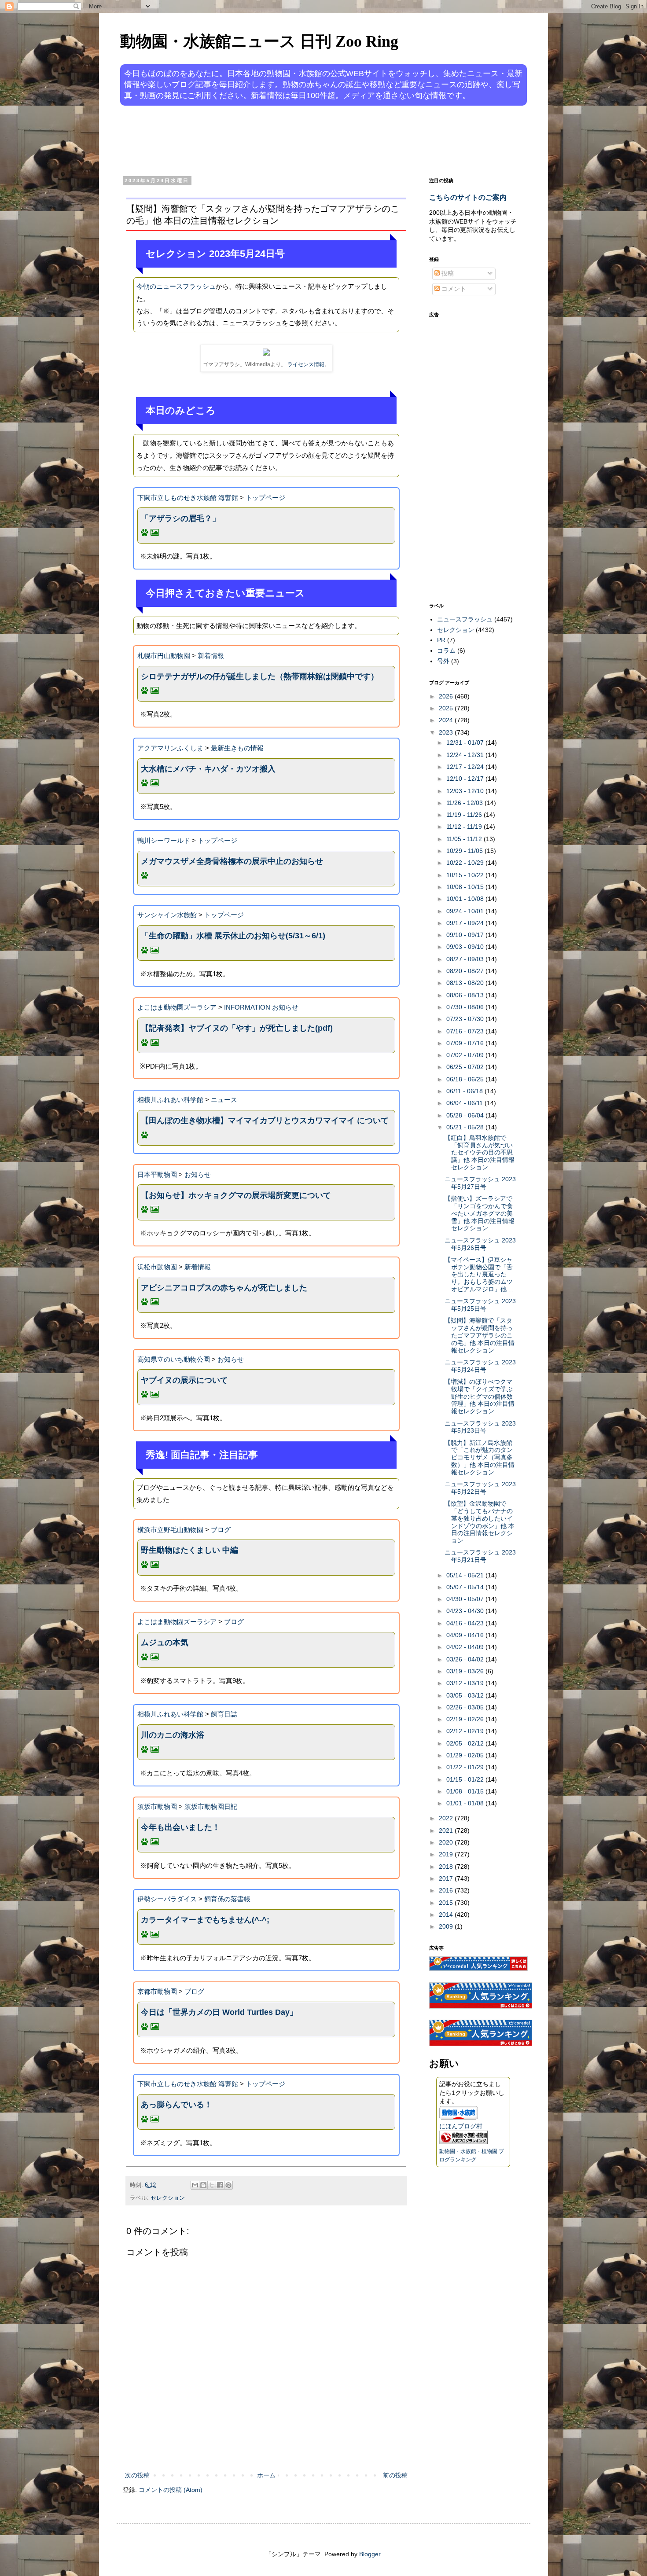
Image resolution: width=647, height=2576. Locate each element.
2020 (447, 1842)
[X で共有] (212, 2185)
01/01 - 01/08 (466, 1803)
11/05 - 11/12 (465, 839)
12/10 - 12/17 (466, 779)
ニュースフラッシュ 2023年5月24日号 (480, 1366)
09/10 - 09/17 (466, 935)
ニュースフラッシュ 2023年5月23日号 (480, 1427)
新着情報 (211, 656)
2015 (447, 1903)
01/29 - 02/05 (466, 1755)
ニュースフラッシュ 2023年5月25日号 (480, 1305)
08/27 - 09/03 (466, 959)
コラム (446, 650)
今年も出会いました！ (180, 1827)
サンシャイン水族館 (167, 915)
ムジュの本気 (165, 1643)
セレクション (168, 2198)
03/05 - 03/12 (466, 1695)
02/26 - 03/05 (466, 1707)
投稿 (447, 273)
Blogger (370, 2554)
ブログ (221, 1530)
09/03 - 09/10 (466, 947)
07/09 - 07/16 (466, 1043)
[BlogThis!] (203, 2185)
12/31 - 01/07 (466, 742)
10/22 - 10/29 (466, 863)
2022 (447, 1818)
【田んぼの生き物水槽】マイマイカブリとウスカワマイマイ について (265, 1121)
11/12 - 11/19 (465, 827)
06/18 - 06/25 (466, 1079)
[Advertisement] (290, 140)
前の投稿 (395, 2475)
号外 (443, 661)
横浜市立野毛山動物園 (170, 1530)
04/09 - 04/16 (466, 1635)
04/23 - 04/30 (466, 1611)
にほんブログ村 (461, 2126)
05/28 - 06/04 (466, 1115)
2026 (447, 696)
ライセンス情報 (306, 364)
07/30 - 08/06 (466, 1007)
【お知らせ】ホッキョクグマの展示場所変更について (236, 1195)
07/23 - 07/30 (466, 1019)
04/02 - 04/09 (466, 1647)
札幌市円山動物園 (164, 656)
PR (441, 640)
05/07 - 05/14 (466, 1587)
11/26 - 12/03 (465, 803)
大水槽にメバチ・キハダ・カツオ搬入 (208, 769)
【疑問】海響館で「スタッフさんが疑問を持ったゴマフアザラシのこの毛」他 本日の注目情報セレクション (480, 1335)
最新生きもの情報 (237, 748)
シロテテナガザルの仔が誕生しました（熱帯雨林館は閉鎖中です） (260, 676)
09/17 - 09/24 (466, 923)
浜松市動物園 (157, 1267)
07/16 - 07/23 (466, 1031)
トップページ (265, 498)
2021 (447, 1830)
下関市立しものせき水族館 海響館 (188, 498)
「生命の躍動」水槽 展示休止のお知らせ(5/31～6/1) (233, 936)
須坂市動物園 (157, 1806)
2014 (447, 1915)
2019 (447, 1854)
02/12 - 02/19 (466, 1731)
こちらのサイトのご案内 (468, 197)
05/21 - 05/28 (466, 1127)
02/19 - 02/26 (466, 1719)
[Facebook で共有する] (220, 2185)
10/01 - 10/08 (466, 899)
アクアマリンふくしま (170, 748)
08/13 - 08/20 (466, 983)
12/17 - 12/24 (466, 767)
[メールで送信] (195, 2185)
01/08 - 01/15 (466, 1791)
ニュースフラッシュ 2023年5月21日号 (480, 1556)
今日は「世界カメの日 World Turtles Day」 (219, 2012)
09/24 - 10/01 (466, 911)
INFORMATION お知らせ (261, 1007)
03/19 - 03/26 (466, 1671)
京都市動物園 (157, 1991)
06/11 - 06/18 (465, 1091)
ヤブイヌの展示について (184, 1380)
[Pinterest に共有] (228, 2185)
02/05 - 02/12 (466, 1743)
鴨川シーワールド (164, 840)
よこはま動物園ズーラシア (177, 1007)
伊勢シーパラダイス (167, 1899)
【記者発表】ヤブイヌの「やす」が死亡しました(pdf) (237, 1028)
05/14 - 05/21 (466, 1575)
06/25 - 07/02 (466, 1067)
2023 (447, 732)
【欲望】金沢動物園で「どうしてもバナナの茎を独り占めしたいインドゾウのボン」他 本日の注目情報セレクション (480, 1522)
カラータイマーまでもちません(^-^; (205, 1920)
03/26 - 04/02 (466, 1659)
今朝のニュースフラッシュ (176, 286)
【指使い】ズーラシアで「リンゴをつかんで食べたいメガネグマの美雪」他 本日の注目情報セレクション (480, 1213)
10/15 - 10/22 (466, 875)
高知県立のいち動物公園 (174, 1359)
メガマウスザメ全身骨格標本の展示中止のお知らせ (232, 861)
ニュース (224, 1100)
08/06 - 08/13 (466, 995)
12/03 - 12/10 (466, 791)
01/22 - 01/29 (466, 1767)
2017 (447, 1878)
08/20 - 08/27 (466, 971)
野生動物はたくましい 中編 (189, 1550)
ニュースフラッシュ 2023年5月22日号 (480, 1488)
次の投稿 (137, 2475)
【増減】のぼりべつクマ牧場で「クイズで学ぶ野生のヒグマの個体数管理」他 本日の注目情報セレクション (480, 1396)
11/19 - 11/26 (465, 815)
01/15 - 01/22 (466, 1779)
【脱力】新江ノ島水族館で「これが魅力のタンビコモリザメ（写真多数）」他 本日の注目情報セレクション (480, 1457)
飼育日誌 (224, 1714)
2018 (447, 1867)
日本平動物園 (157, 1174)
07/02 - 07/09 (466, 1055)
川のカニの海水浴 (173, 1735)
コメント (453, 289)
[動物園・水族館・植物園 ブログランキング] (463, 2142)
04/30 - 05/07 (466, 1599)
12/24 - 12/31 (466, 755)
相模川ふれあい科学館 (170, 1100)
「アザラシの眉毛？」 (180, 518)
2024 (447, 720)
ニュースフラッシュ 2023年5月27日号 (480, 1183)
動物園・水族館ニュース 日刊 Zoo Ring (259, 41)
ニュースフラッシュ (465, 619)
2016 (447, 1890)
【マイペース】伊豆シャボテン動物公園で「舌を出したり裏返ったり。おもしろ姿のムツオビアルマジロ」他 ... (479, 1274)
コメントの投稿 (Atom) (171, 2490)
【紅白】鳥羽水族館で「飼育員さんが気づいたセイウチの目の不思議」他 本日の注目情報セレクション (480, 1152)
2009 (447, 1926)
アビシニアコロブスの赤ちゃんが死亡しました (224, 1288)
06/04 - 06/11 (465, 1103)
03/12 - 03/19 (466, 1683)
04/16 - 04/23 (466, 1623)
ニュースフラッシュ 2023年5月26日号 (480, 1244)
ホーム (266, 2475)
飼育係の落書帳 (227, 1899)
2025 (447, 708)
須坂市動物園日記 (211, 1806)
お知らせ (198, 1174)
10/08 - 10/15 (466, 887)
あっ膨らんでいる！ (176, 2105)
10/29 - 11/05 (465, 851)
